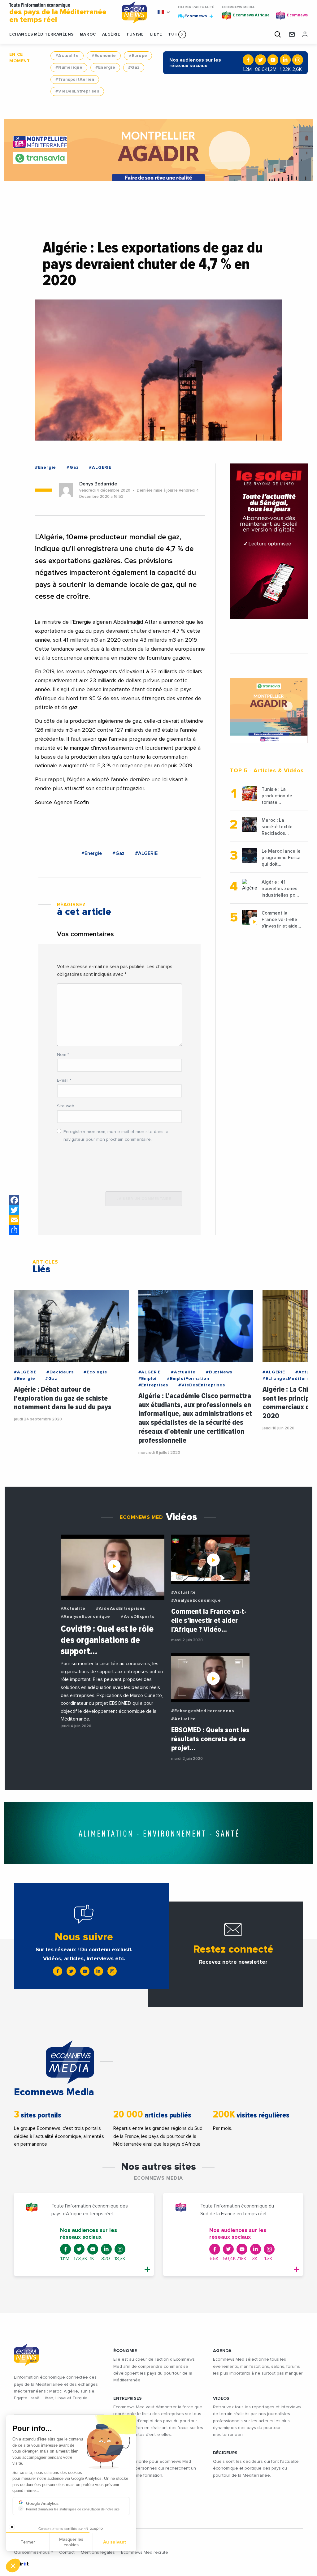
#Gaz (134, 67)
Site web (66, 1106)
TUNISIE (135, 34)
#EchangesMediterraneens (202, 1711)
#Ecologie (95, 1372)
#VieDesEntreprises (77, 91)
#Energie (105, 67)
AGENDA (222, 2351)
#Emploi (148, 1379)
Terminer (115, 2545)
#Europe (138, 56)
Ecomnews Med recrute (145, 2552)
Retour (28, 2545)
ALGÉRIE (111, 34)
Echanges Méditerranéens (41, 34)
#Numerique (69, 67)
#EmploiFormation (188, 1379)
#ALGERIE (100, 467)
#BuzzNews (219, 1372)
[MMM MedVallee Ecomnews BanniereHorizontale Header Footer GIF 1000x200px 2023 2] (158, 1833)
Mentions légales (98, 2552)
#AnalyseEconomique (85, 1617)
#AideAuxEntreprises (121, 1609)
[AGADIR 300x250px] (269, 710)
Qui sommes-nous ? (33, 2552)
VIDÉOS (221, 2398)
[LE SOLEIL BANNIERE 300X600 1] (269, 541)
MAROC (88, 34)
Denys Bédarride (98, 484)
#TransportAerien (75, 80)
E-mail (64, 1080)
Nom (63, 1055)
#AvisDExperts (137, 1617)
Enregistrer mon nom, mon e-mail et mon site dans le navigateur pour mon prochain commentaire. (116, 1136)
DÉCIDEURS (225, 2453)
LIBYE (156, 34)
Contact (67, 2552)
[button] (182, 34)
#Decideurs (60, 1372)
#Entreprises (153, 1385)
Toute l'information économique (58, 13)
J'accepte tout (71, 2545)
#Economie (104, 56)
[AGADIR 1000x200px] (159, 150)
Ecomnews (193, 16)
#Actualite (67, 56)
